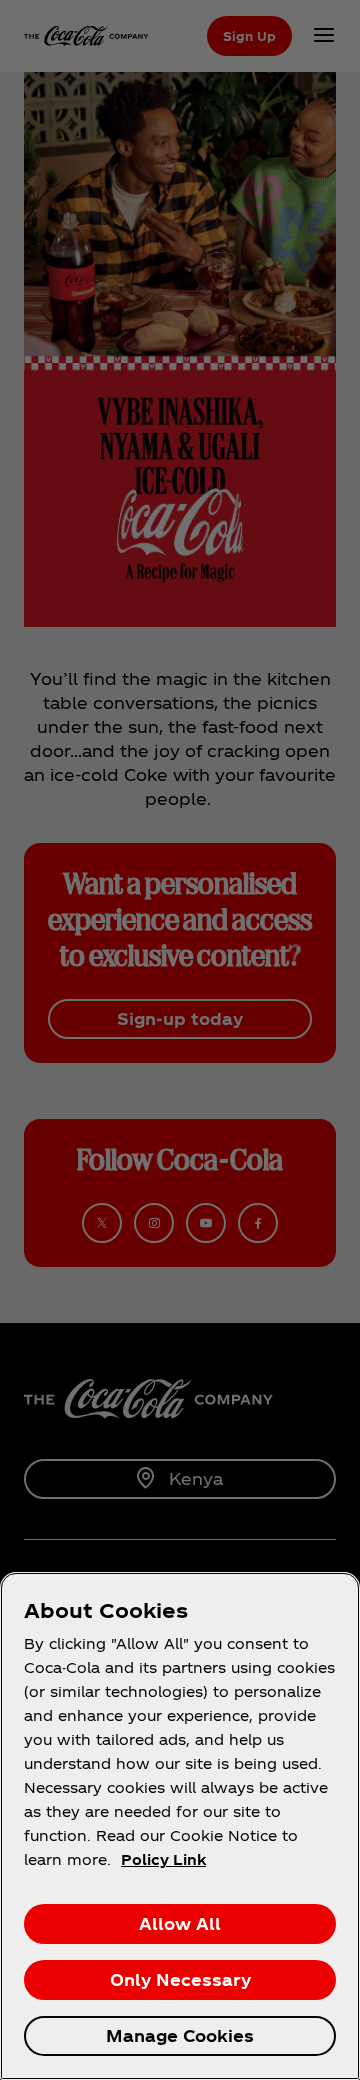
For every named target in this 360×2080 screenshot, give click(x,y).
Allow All (180, 1923)
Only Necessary (180, 1979)
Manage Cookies (180, 2035)
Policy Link (163, 1859)
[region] (180, 1826)
